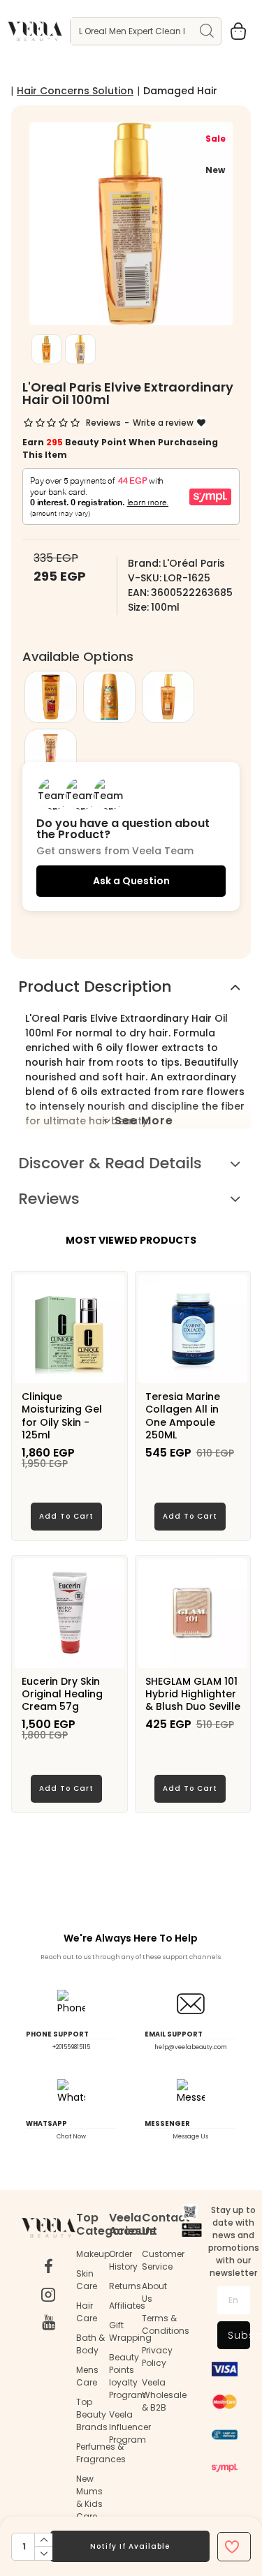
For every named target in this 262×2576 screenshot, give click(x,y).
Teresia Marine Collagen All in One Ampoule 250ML (183, 1416)
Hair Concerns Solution (75, 91)
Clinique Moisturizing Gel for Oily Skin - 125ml (62, 1416)
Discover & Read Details (110, 1163)
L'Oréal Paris (194, 563)
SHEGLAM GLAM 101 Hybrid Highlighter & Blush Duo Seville (193, 1694)
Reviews (49, 1199)
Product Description (95, 987)
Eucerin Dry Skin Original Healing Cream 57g (62, 1694)
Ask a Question (131, 881)
